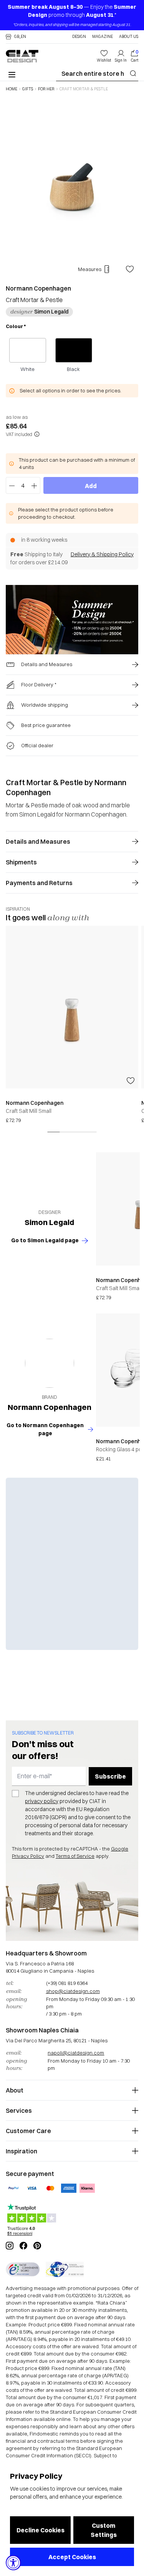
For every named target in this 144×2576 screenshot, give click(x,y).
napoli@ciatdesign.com (76, 2053)
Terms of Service (75, 1856)
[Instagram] (10, 2246)
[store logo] (22, 56)
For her (46, 89)
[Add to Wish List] (130, 269)
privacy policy (42, 1801)
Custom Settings (104, 2530)
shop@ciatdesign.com (73, 1991)
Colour (16, 326)
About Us (129, 37)
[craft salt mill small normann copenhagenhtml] (72, 1007)
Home (12, 89)
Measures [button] (90, 269)
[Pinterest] (37, 2246)
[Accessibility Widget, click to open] (13, 2563)
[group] (72, 1025)
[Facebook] (23, 2246)
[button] (16, 37)
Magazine (103, 37)
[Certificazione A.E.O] (65, 2269)
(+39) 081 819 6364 (67, 1983)
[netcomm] (23, 2269)
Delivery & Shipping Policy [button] (102, 554)
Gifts (28, 89)
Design (79, 37)
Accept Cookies (72, 2557)
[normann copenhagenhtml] (50, 1363)
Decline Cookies (41, 2530)
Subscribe (110, 1776)
